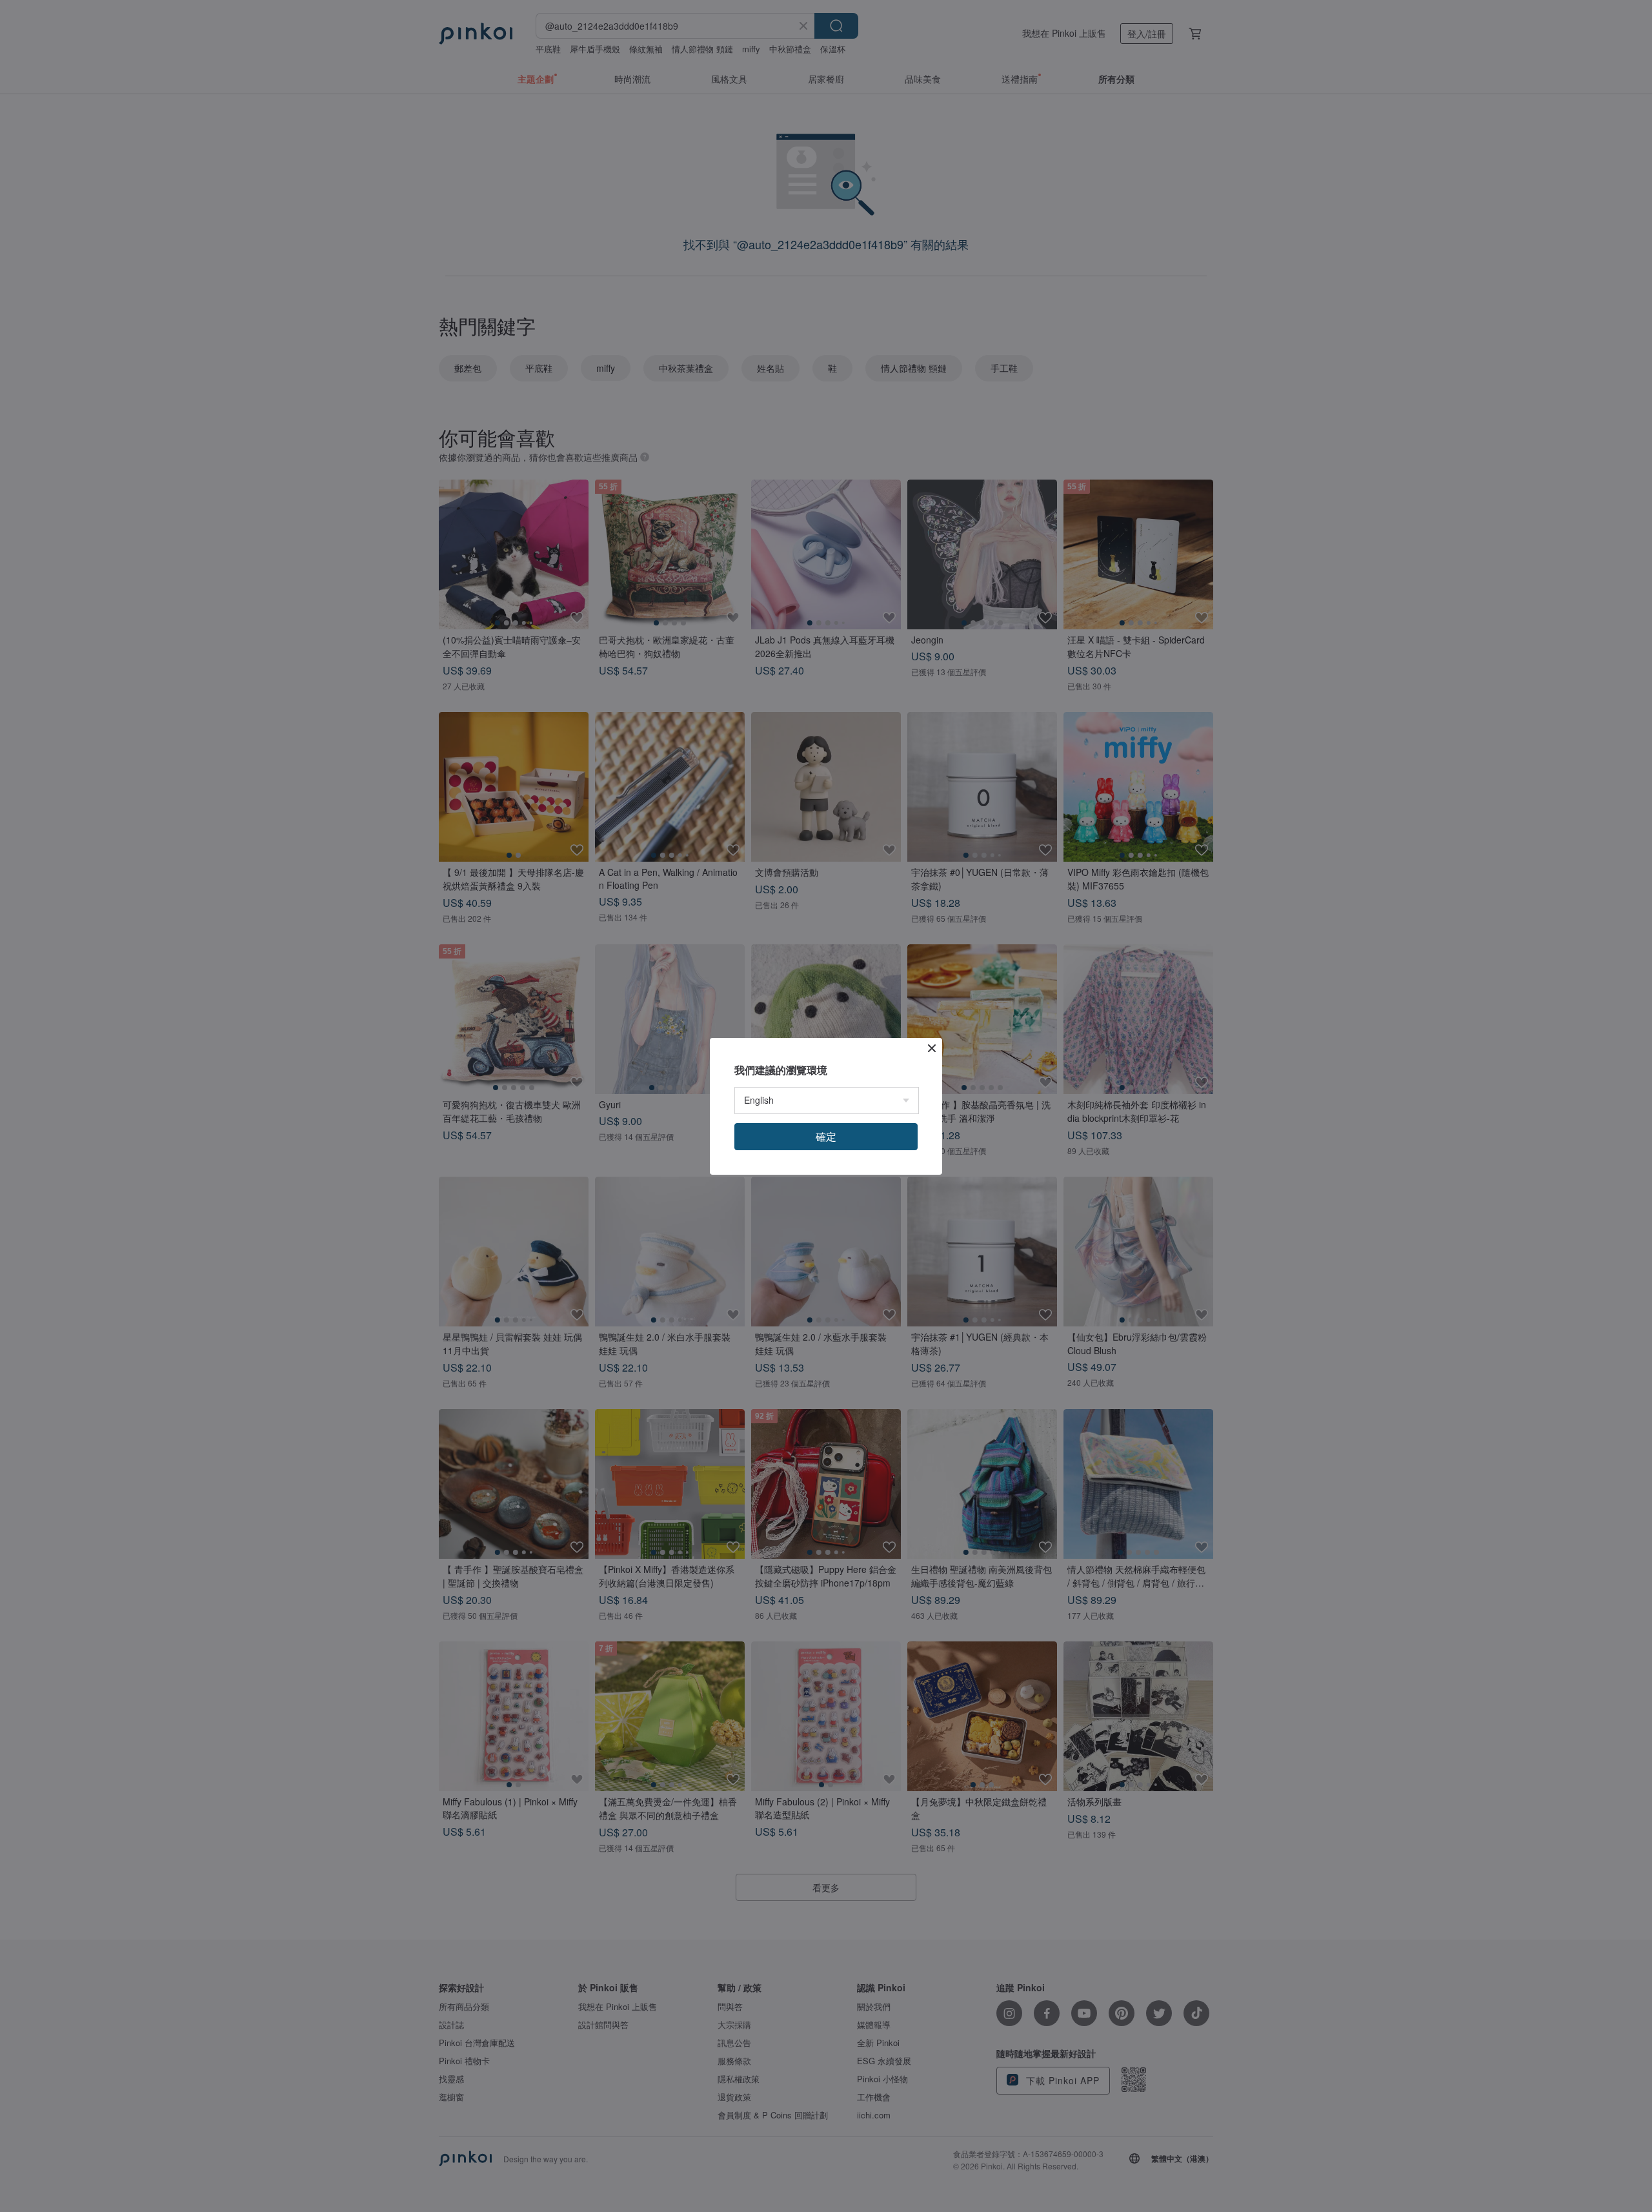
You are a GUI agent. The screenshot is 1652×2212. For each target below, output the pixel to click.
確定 (826, 1136)
